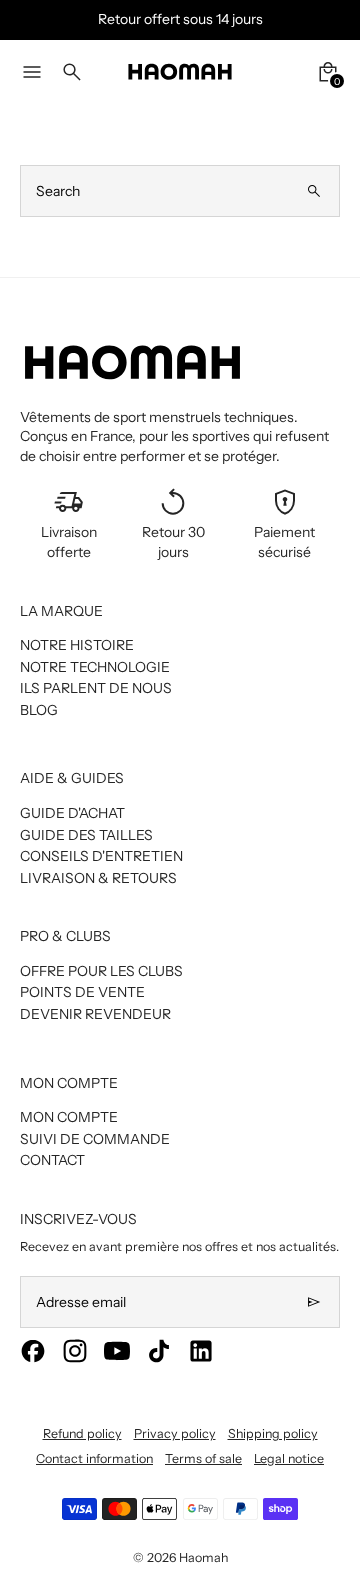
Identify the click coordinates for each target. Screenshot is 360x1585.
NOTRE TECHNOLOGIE (95, 667)
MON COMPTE (69, 1117)
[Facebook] (33, 1351)
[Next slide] (332, 19)
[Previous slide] (27, 19)
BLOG (39, 710)
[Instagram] (75, 1351)
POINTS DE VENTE (82, 992)
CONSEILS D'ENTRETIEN (101, 856)
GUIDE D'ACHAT (72, 813)
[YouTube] (117, 1351)
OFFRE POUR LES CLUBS (101, 971)
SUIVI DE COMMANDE (95, 1139)
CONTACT (52, 1160)
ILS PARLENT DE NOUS (96, 688)
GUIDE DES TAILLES (86, 835)
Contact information (94, 1458)
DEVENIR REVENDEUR (95, 1014)
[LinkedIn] (201, 1351)
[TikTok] (159, 1351)
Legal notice (289, 1458)
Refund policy (82, 1433)
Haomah (203, 1557)
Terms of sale (203, 1458)
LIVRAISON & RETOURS (98, 878)
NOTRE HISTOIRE (77, 645)
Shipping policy (273, 1433)
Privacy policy (175, 1433)
